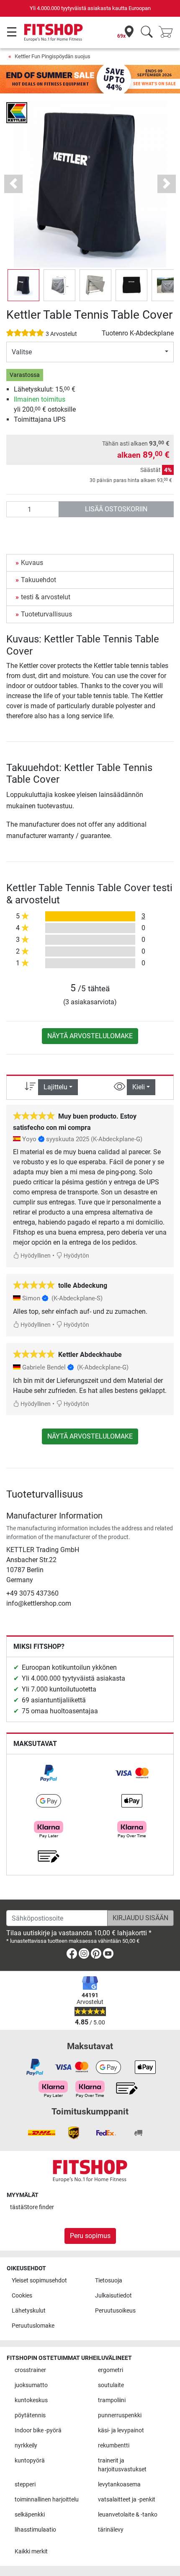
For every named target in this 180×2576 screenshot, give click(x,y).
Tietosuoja (109, 2281)
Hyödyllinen (35, 1256)
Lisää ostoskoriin (116, 509)
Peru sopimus (90, 2236)
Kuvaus (32, 563)
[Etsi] (147, 32)
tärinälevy (111, 2530)
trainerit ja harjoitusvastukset (122, 2465)
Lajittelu (55, 1087)
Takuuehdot (39, 580)
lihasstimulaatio (35, 2530)
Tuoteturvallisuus (46, 614)
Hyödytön (76, 1256)
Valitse (22, 352)
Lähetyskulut (29, 2311)
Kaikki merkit (31, 2552)
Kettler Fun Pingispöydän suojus (53, 56)
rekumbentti (114, 2446)
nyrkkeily (26, 2446)
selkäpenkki (30, 2515)
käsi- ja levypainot (121, 2430)
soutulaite (111, 2385)
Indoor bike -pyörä (38, 2430)
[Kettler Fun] (17, 112)
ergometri (111, 2370)
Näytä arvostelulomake (90, 1036)
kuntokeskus (31, 2400)
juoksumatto (31, 2385)
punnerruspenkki (120, 2415)
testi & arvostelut (46, 597)
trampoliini (112, 2400)
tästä (32, 2207)
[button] (23, 285)
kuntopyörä (30, 2461)
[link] (49, 1773)
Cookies (22, 2296)
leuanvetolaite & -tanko (128, 2515)
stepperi (25, 2484)
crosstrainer (30, 2370)
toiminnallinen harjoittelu (47, 2500)
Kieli (139, 1087)
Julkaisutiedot (113, 2296)
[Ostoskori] (168, 32)
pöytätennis (30, 2415)
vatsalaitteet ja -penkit (127, 2500)
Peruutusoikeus (115, 2311)
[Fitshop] (53, 32)
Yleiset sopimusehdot (39, 2281)
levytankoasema (119, 2484)
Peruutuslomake (33, 2326)
